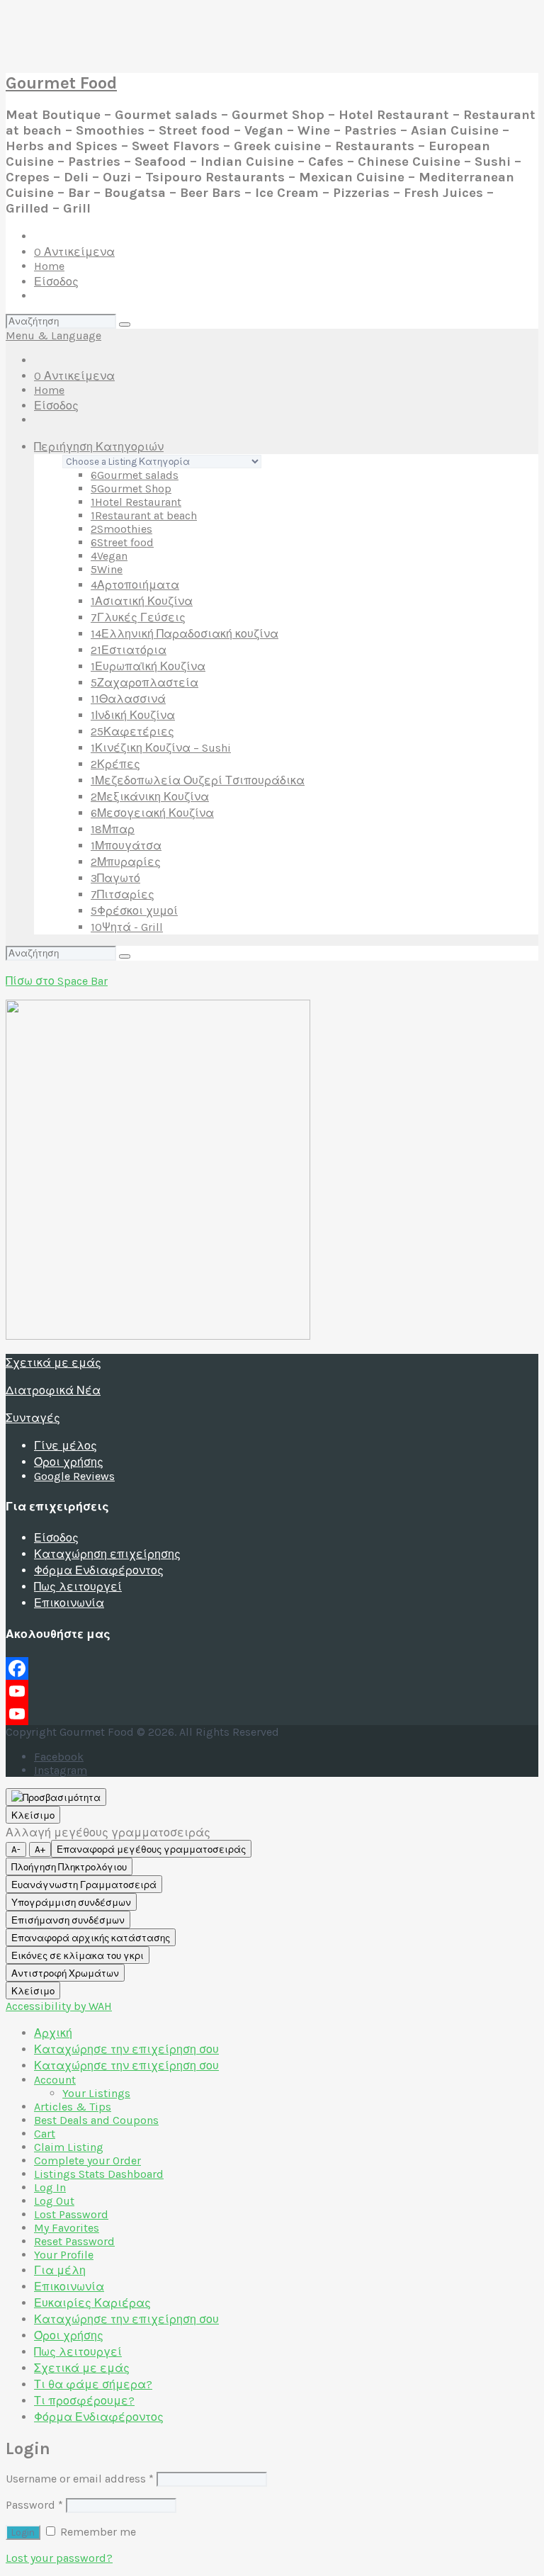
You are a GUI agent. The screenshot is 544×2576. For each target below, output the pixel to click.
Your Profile (64, 2255)
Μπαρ (113, 829)
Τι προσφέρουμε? (84, 2401)
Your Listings (96, 2093)
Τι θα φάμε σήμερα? (93, 2384)
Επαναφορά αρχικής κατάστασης (91, 1938)
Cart (45, 2134)
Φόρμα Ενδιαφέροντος (99, 1570)
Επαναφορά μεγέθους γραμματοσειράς (151, 1849)
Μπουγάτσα (126, 846)
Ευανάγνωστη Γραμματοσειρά (84, 1885)
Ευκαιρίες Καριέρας (92, 2303)
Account (55, 2080)
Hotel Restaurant (136, 502)
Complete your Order (87, 2160)
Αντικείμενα (74, 252)
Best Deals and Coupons (96, 2120)
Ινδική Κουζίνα (133, 715)
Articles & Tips (73, 2107)
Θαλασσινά (128, 699)
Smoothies (121, 529)
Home (49, 266)
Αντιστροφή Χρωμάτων (65, 1973)
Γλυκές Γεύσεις (138, 617)
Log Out (54, 2201)
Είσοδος (56, 282)
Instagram (61, 1770)
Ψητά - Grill (127, 927)
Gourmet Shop (131, 488)
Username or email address (80, 2479)
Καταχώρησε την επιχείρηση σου (126, 2049)
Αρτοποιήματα (135, 585)
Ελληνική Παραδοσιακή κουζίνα (185, 634)
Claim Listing (69, 2147)
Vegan (109, 556)
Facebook (59, 1757)
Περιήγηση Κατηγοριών (99, 447)
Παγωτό (115, 878)
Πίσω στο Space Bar (57, 981)
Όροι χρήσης (69, 1462)
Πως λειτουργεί (78, 1587)
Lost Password (71, 2214)
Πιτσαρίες (123, 894)
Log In (50, 2187)
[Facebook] (272, 1668)
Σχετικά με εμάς (53, 1363)
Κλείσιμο (33, 1815)
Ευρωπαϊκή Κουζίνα (148, 666)
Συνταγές (33, 1418)
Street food (122, 542)
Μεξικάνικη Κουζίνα (150, 797)
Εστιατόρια (129, 650)
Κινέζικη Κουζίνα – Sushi (161, 748)
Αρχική (53, 2033)
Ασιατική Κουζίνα (142, 601)
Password (34, 2505)
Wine (107, 569)
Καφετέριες (132, 731)
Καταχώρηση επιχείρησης (107, 1554)
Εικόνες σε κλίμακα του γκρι (78, 1956)
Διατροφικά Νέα (53, 1390)
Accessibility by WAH (59, 2006)
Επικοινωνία (69, 1603)
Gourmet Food (61, 83)
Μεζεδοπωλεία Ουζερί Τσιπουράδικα (198, 780)
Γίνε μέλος (66, 1446)
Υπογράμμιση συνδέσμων (71, 1903)
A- (16, 1849)
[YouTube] (272, 1691)
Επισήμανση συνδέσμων (68, 1920)
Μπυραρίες (126, 862)
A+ (40, 1849)
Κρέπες (115, 764)
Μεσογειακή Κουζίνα (152, 813)
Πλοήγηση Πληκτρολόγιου (69, 1867)
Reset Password (74, 2241)
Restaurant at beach (144, 515)
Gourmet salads (135, 475)
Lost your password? (59, 2558)
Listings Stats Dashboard (99, 2174)
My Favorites (67, 2228)
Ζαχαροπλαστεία (144, 683)
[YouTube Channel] (272, 1714)
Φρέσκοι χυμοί (134, 911)
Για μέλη (60, 2270)
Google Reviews (74, 1476)
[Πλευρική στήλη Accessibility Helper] (56, 1797)
